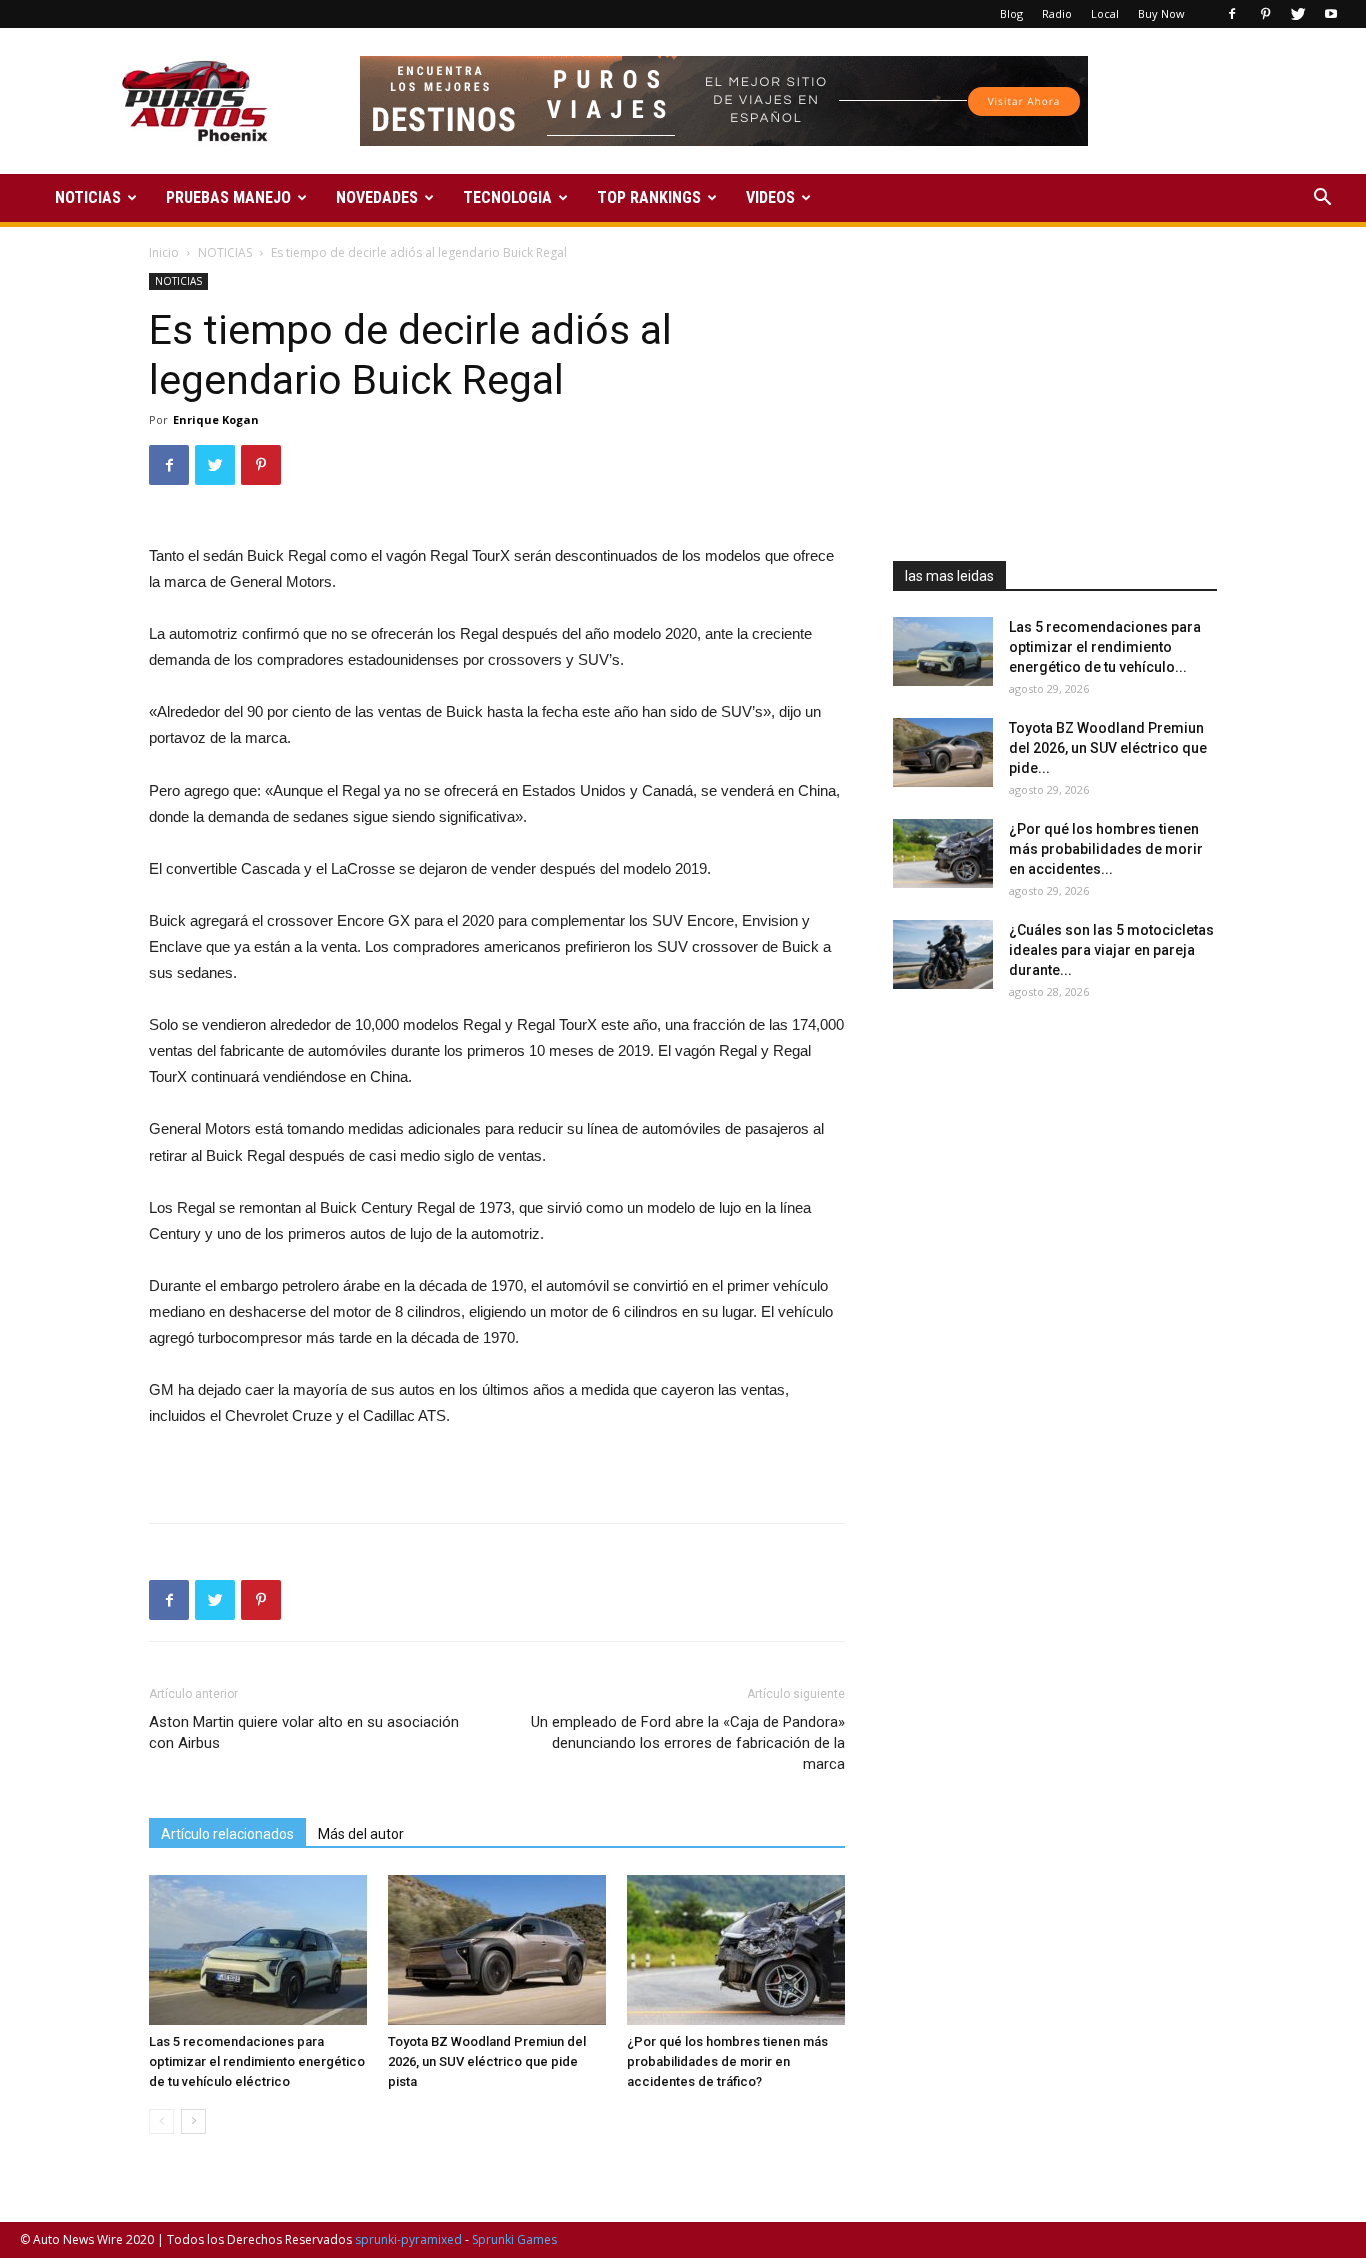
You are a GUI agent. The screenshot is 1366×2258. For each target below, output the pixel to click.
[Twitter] (1298, 14)
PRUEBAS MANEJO (228, 197)
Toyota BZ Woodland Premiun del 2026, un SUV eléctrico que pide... (1108, 748)
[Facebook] (1232, 14)
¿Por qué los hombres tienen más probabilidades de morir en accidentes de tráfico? (727, 2061)
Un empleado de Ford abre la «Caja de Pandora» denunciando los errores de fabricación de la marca (688, 1743)
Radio (1057, 13)
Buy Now (1161, 13)
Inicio (164, 252)
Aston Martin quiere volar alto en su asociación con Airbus (304, 1732)
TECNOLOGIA (507, 197)
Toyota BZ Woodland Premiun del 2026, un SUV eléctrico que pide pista (487, 2061)
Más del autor (361, 1834)
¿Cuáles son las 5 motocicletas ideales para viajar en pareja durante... (1111, 950)
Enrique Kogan (216, 419)
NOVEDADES (377, 197)
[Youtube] (1331, 14)
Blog (1011, 13)
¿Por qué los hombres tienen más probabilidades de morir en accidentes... (1106, 849)
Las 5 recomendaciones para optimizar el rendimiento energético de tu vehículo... (1105, 647)
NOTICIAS (88, 197)
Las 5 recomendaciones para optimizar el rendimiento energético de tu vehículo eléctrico (257, 2061)
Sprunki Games (514, 2239)
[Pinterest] (1265, 14)
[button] (1322, 199)
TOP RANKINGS (649, 197)
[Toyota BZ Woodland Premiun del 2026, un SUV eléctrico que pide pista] (497, 1950)
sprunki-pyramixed (408, 2239)
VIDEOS (770, 197)
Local (1105, 13)
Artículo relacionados (227, 1834)
